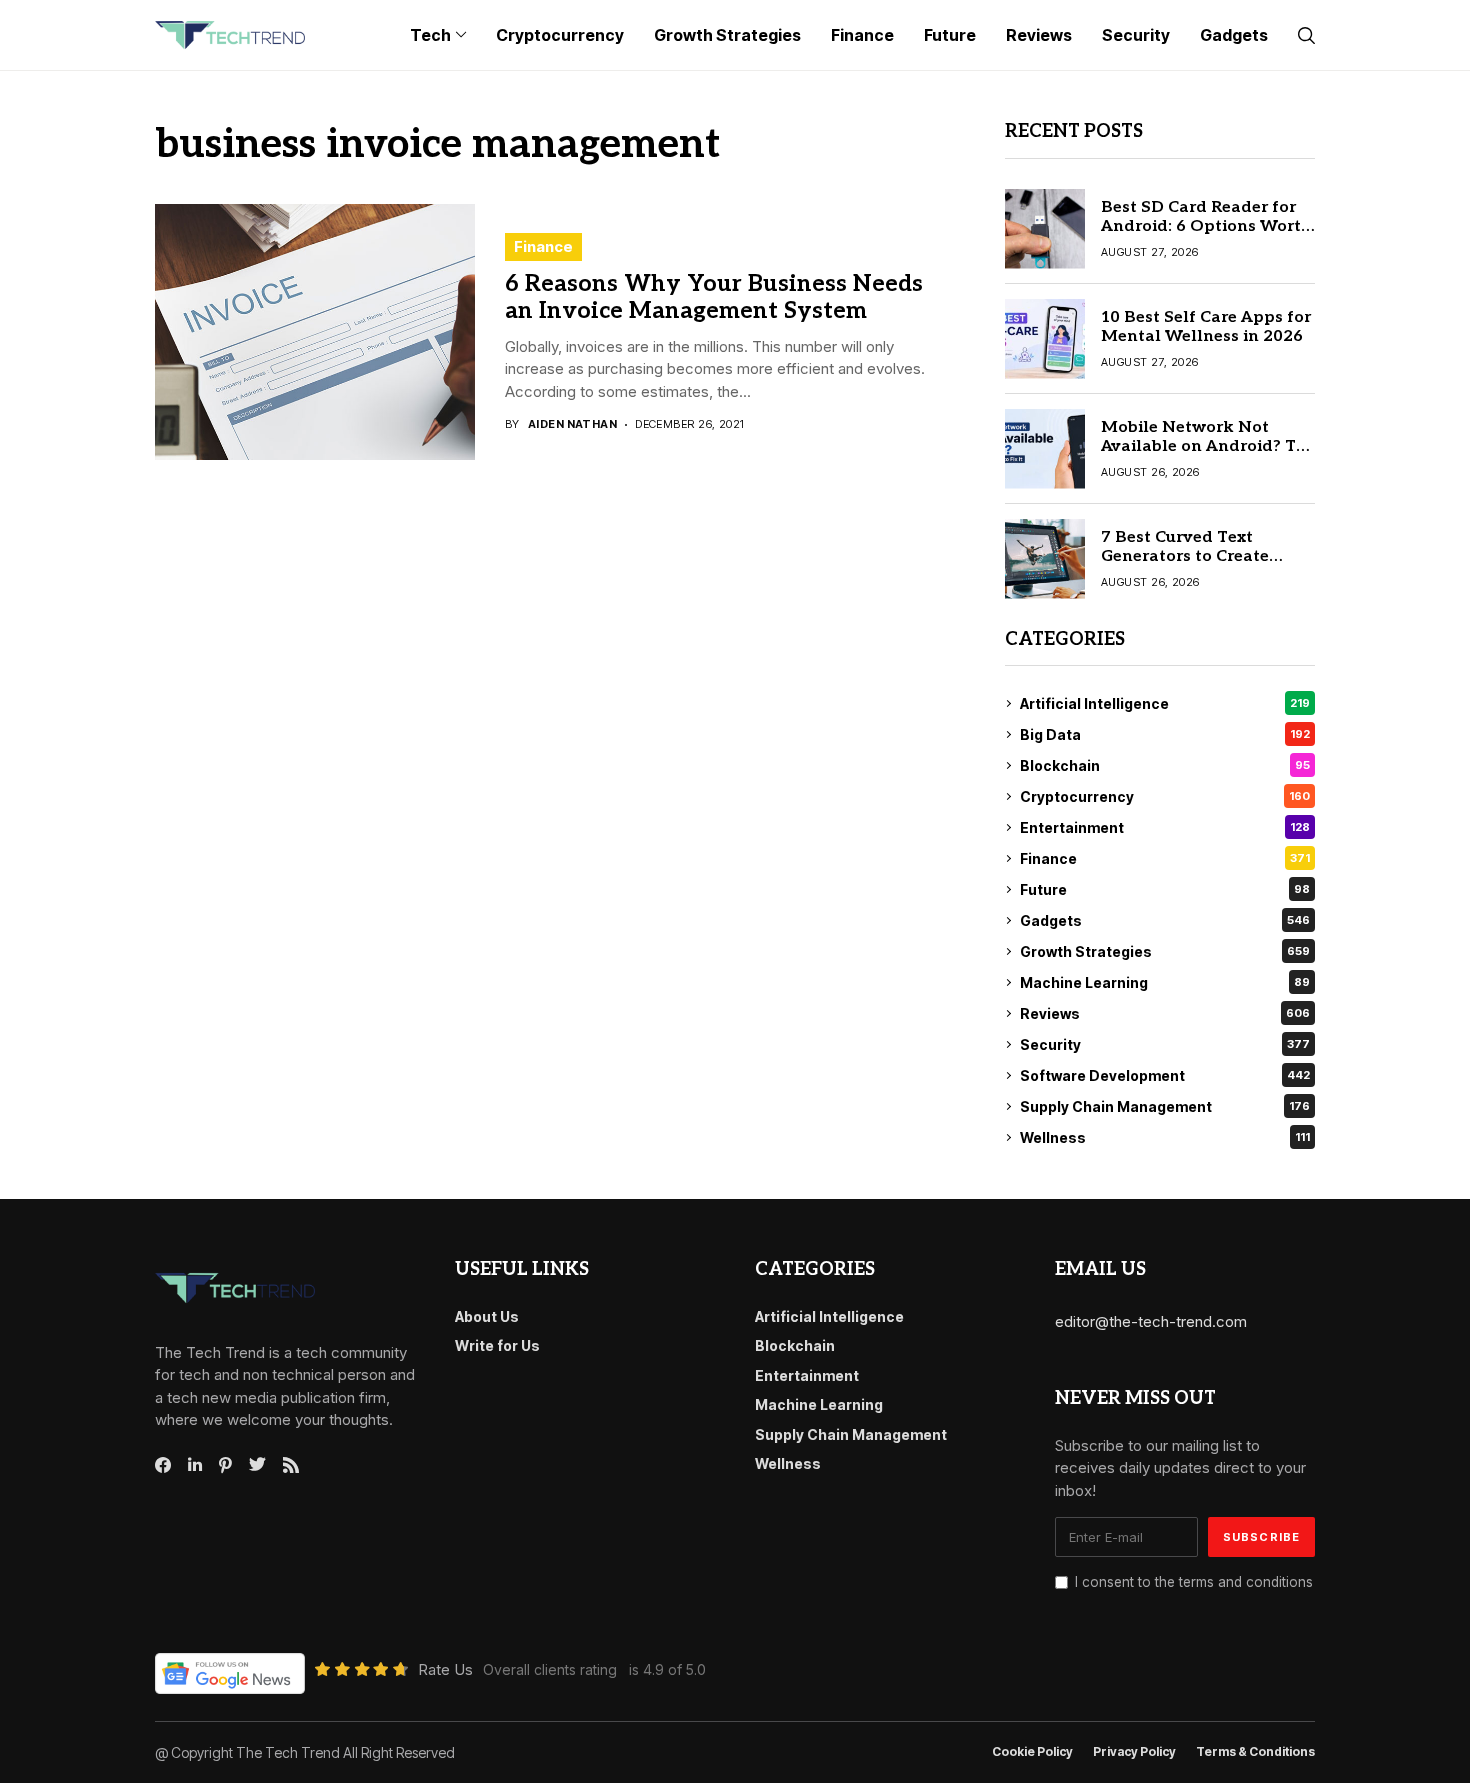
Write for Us (497, 1345)
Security (1165, 1044)
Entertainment (1165, 827)
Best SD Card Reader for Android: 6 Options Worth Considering (1206, 226)
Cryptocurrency (1165, 796)
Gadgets (1165, 920)
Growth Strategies (1165, 951)
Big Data (1165, 734)
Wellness (1165, 1137)
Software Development (1165, 1075)
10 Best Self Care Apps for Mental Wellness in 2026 (1206, 327)
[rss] (291, 1465)
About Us (487, 1316)
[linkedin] (195, 1465)
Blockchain (1165, 765)
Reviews (1165, 1013)
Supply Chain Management (1165, 1106)
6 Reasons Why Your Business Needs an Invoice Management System (714, 298)
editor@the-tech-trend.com (1151, 1321)
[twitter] (257, 1465)
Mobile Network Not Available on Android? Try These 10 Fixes (1206, 446)
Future (1165, 889)
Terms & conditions (1255, 1752)
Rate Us (445, 1669)
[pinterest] (225, 1465)
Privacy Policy (1134, 1752)
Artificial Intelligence (1165, 703)
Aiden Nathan (572, 424)
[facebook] (163, 1465)
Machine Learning (1165, 982)
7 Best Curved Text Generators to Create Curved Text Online (1185, 556)
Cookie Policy (1032, 1752)
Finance (543, 246)
